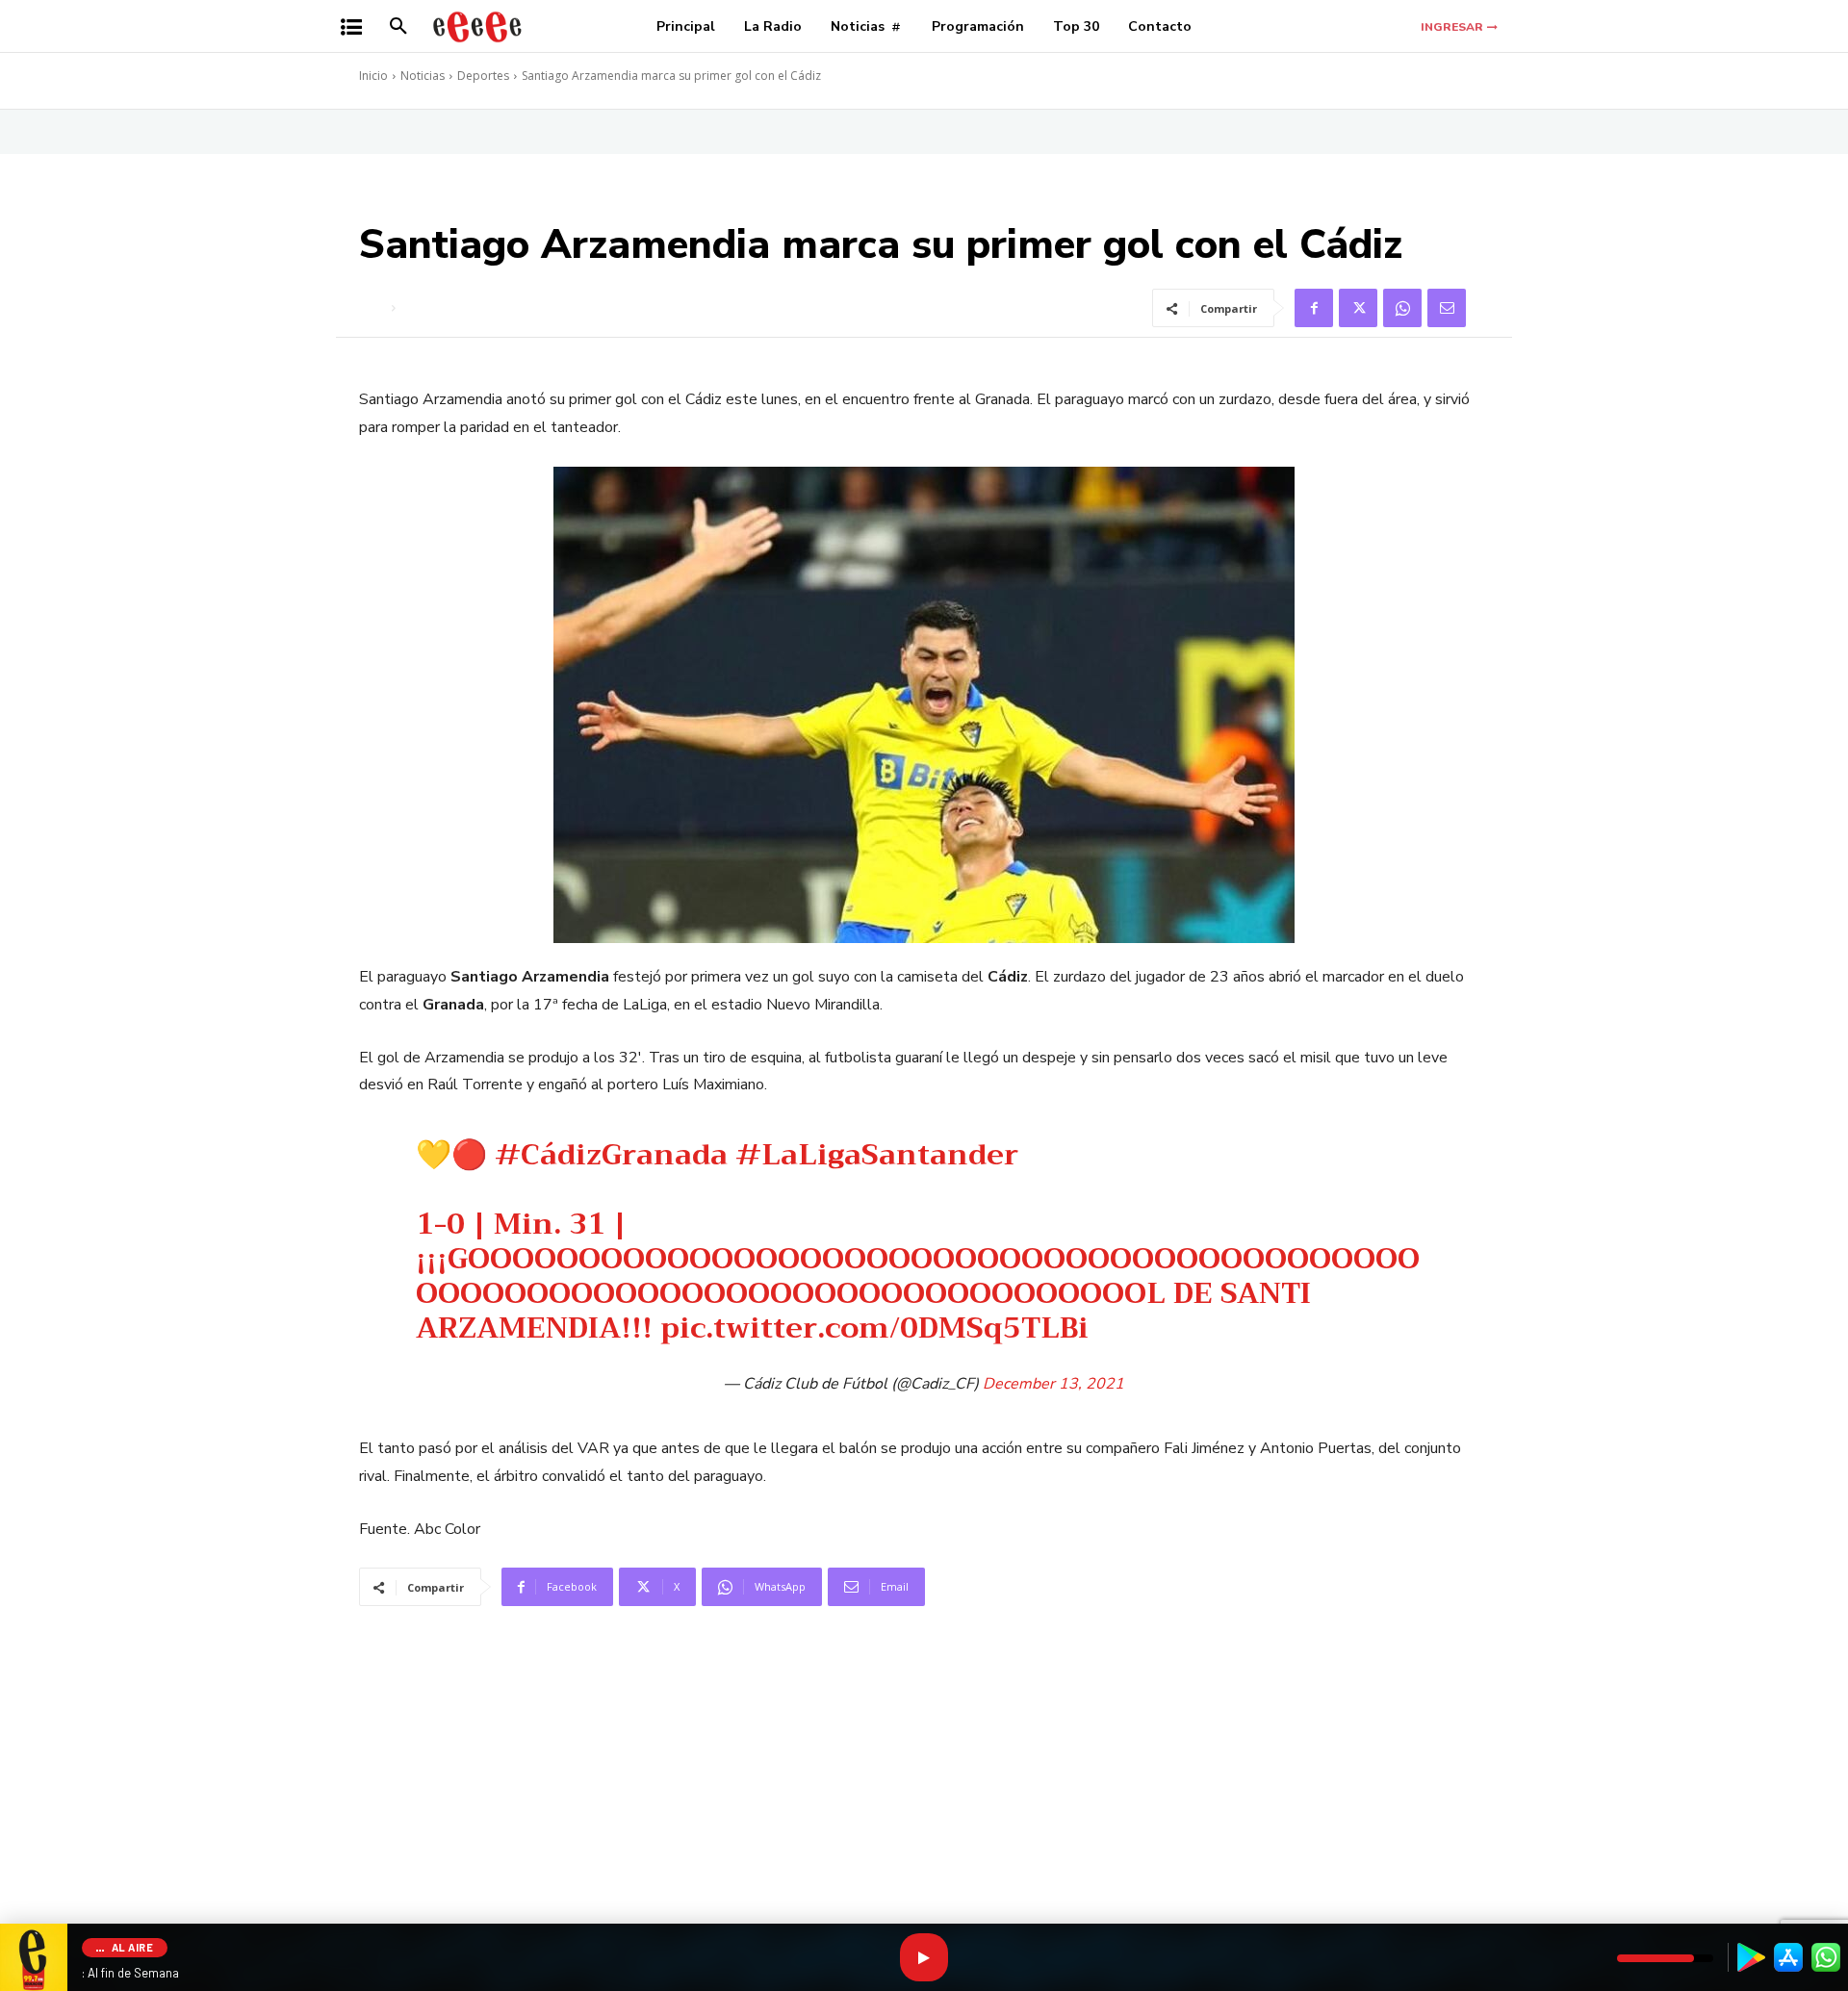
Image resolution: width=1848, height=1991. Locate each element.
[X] (1358, 308)
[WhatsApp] (1402, 308)
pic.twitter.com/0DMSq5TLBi (874, 1328)
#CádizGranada (611, 1155)
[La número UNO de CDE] (477, 26)
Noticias (423, 76)
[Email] (1447, 308)
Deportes (483, 76)
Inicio (373, 76)
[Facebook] (1314, 308)
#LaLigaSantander (877, 1155)
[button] (398, 27)
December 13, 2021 (1053, 1384)
